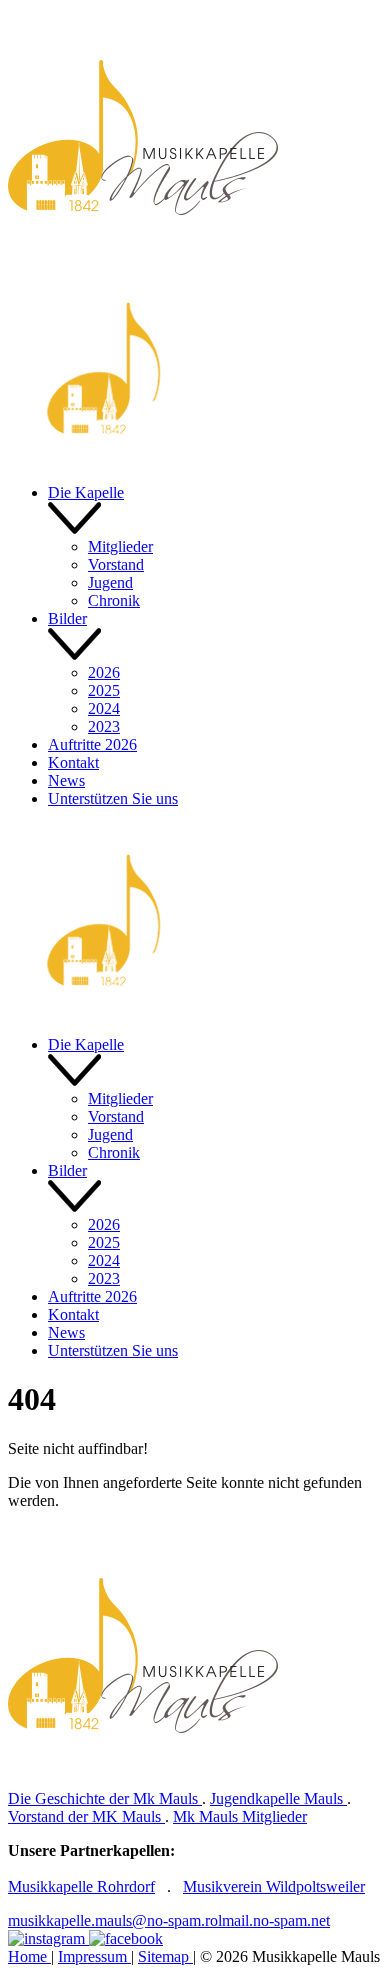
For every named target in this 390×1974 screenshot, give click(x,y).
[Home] (143, 262)
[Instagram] (48, 1938)
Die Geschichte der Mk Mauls (105, 1798)
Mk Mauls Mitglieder (240, 1816)
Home (29, 1956)
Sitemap (165, 1956)
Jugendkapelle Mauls (278, 1798)
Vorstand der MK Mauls (86, 1816)
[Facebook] (126, 1938)
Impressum (94, 1956)
